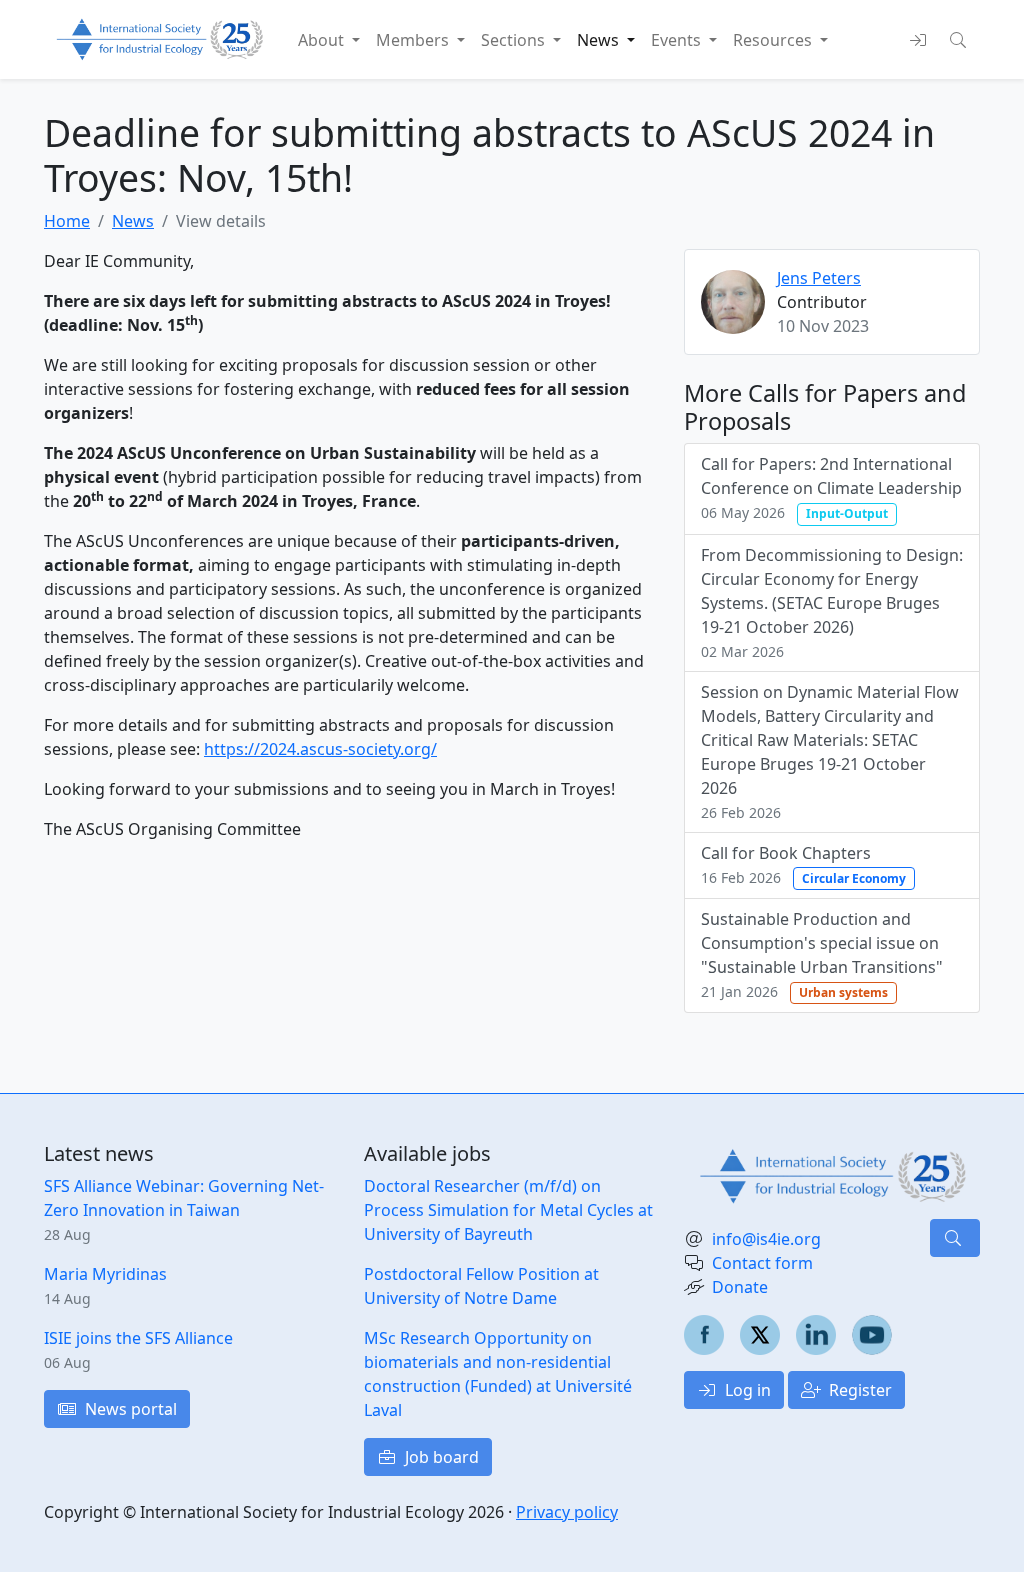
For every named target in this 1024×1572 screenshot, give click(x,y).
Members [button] (414, 40)
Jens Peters (819, 278)
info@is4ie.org (766, 1239)
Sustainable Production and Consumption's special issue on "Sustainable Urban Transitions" (822, 954)
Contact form (762, 1263)
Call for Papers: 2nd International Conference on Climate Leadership (831, 487)
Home (67, 221)
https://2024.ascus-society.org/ (320, 749)
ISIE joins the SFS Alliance (138, 1338)
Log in (746, 1390)
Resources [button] (774, 40)
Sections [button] (515, 40)
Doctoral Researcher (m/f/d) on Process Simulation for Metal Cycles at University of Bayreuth (508, 1210)
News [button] (600, 40)
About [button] (323, 40)
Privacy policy (567, 1512)
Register (858, 1390)
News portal (129, 1409)
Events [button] (678, 40)
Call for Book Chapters (803, 864)
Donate (740, 1287)
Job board (440, 1457)
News (133, 221)
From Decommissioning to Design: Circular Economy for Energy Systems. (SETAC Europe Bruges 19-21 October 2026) (832, 602)
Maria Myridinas (105, 1274)
